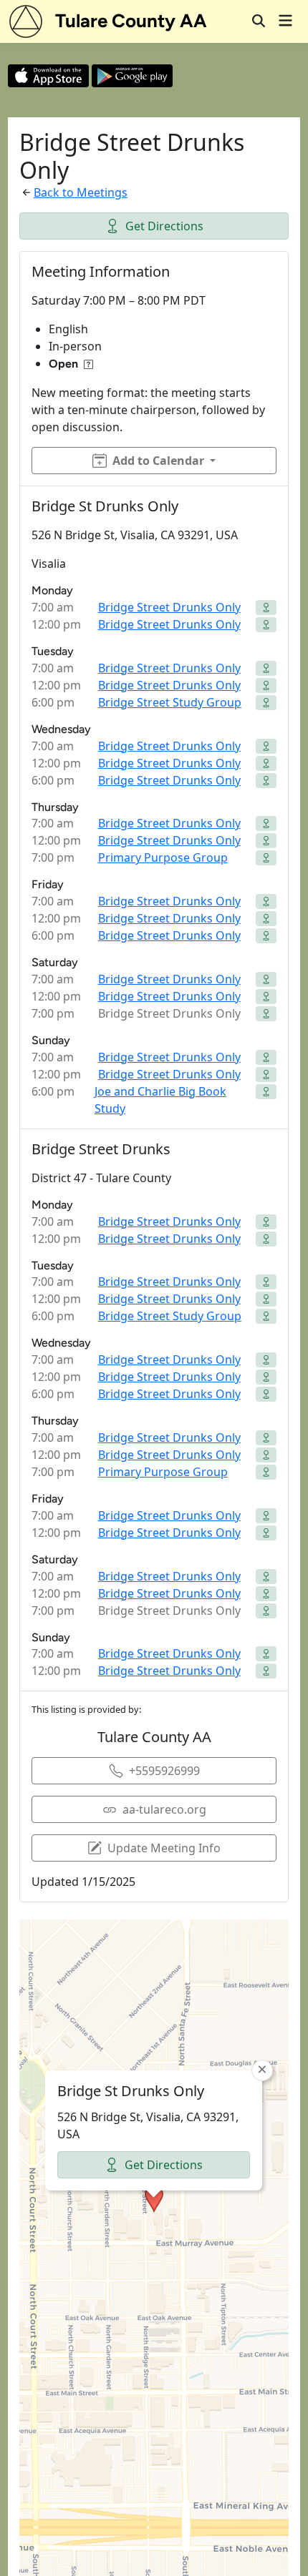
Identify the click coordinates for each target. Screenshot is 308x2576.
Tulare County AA (131, 21)
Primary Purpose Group (163, 857)
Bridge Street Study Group (170, 702)
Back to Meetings (81, 192)
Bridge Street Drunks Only (169, 607)
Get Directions (164, 226)
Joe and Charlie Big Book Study (160, 1100)
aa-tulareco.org (164, 1809)
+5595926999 (164, 1771)
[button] (154, 2199)
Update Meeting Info (164, 1848)
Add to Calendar (158, 461)
